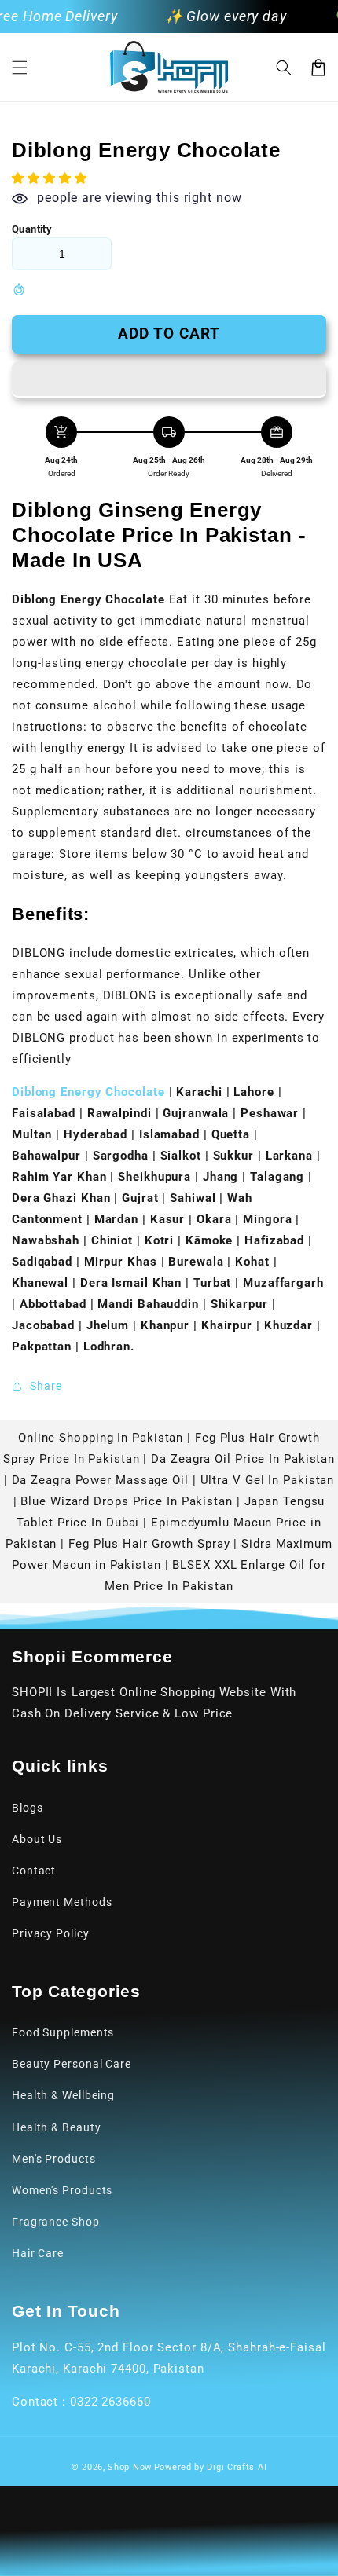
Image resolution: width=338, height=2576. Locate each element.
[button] (20, 68)
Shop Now (130, 2467)
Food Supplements (63, 2032)
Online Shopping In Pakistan (101, 1438)
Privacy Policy (51, 1933)
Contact (34, 1871)
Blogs (28, 1808)
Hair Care (38, 2253)
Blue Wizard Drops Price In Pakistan (127, 1501)
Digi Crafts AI (237, 2467)
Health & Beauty (57, 2127)
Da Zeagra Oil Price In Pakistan (243, 1459)
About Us (37, 1839)
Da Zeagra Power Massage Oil (100, 1480)
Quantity (32, 229)
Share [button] (46, 1386)
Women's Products (62, 2190)
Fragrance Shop (56, 2222)
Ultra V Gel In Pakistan (268, 1480)
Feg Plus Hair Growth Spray (149, 1544)
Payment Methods (62, 1902)
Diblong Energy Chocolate (88, 1092)
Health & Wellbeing (63, 2095)
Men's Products (54, 2159)
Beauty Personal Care (72, 2064)
